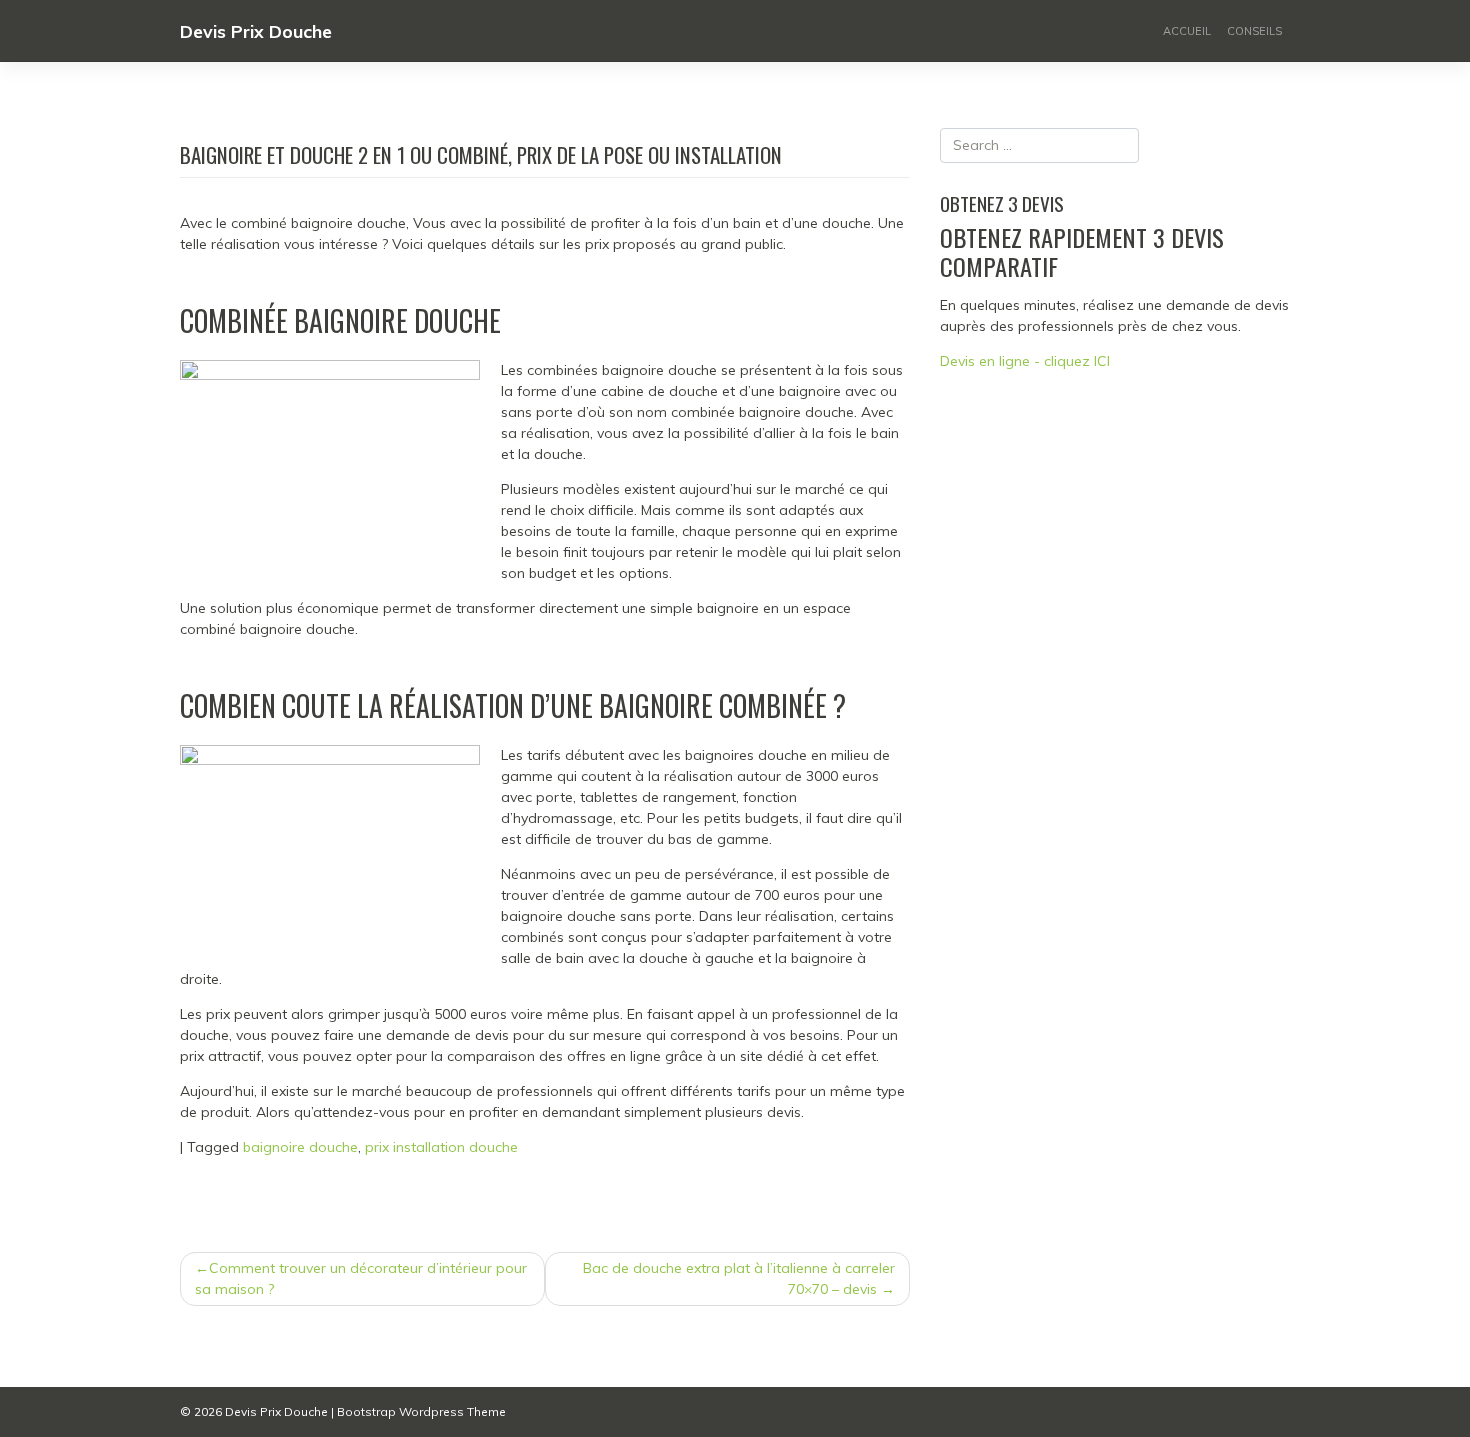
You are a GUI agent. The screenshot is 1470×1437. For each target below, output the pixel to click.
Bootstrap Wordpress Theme (421, 1411)
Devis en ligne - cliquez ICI (1025, 361)
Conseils (1254, 31)
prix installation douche (441, 1147)
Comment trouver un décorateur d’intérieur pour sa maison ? (361, 1278)
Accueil (1187, 31)
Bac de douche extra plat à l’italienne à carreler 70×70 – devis (739, 1278)
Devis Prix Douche (256, 31)
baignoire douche (300, 1147)
